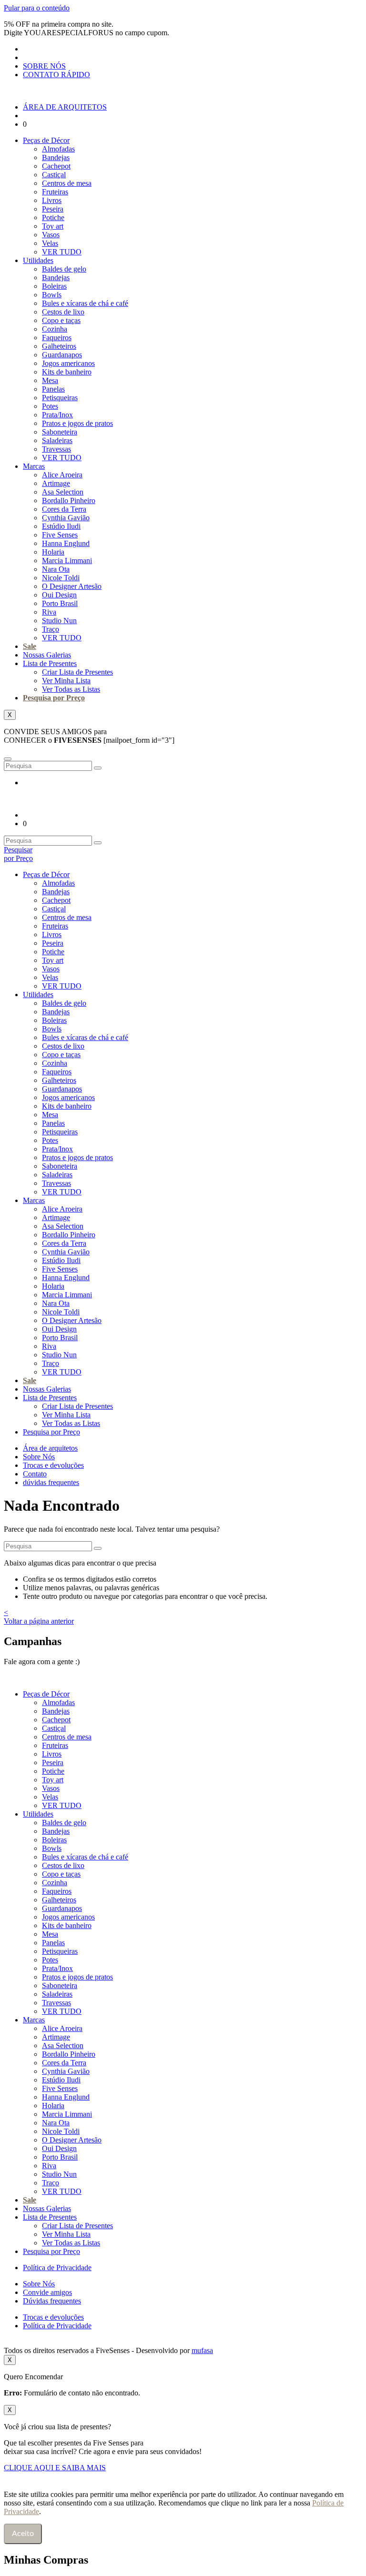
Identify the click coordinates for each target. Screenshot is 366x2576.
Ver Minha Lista (66, 681)
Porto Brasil (60, 603)
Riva (49, 612)
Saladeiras (57, 440)
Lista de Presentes (50, 663)
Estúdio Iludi (61, 526)
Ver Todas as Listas (71, 689)
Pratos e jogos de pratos (77, 423)
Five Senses (60, 535)
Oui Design (59, 595)
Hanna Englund (66, 543)
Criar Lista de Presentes (77, 672)
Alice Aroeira (62, 475)
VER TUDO (62, 252)
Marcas (34, 466)
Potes (50, 406)
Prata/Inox (57, 415)
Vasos (51, 235)
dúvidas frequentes (51, 1482)
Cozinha (55, 329)
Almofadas (58, 149)
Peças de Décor (46, 140)
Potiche (53, 217)
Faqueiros (57, 338)
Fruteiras (55, 192)
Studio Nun (59, 621)
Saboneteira (60, 432)
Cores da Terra (64, 509)
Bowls (52, 295)
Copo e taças (61, 320)
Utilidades (38, 260)
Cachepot (56, 166)
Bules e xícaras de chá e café (85, 303)
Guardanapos (62, 355)
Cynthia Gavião (66, 518)
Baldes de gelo (64, 269)
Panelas (53, 389)
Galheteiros (59, 346)
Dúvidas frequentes (52, 2301)
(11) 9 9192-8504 (112, 1662)
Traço (51, 629)
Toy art (53, 226)
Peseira (53, 209)
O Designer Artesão (72, 586)
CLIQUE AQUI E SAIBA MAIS (55, 2468)
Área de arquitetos (50, 1448)
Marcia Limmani (67, 561)
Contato (35, 1474)
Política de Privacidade (57, 2268)
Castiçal (54, 175)
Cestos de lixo (63, 312)
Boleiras (54, 286)
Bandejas (56, 157)
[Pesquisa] (98, 768)
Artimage (56, 483)
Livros (52, 200)
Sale (30, 646)
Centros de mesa (67, 183)
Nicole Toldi (61, 578)
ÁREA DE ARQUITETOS (65, 107)
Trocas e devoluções (53, 1465)
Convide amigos (47, 2292)
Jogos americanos (68, 363)
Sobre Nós (39, 1457)
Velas (50, 243)
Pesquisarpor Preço (18, 854)
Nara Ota (56, 569)
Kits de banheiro (67, 372)
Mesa (50, 380)
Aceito (23, 2534)
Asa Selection (63, 492)
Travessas (56, 449)
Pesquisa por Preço (54, 698)
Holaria (53, 552)
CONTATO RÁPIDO (56, 75)
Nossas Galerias (47, 655)
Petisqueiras (60, 398)
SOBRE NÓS (44, 66)
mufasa (202, 2350)
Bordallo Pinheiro (69, 500)
